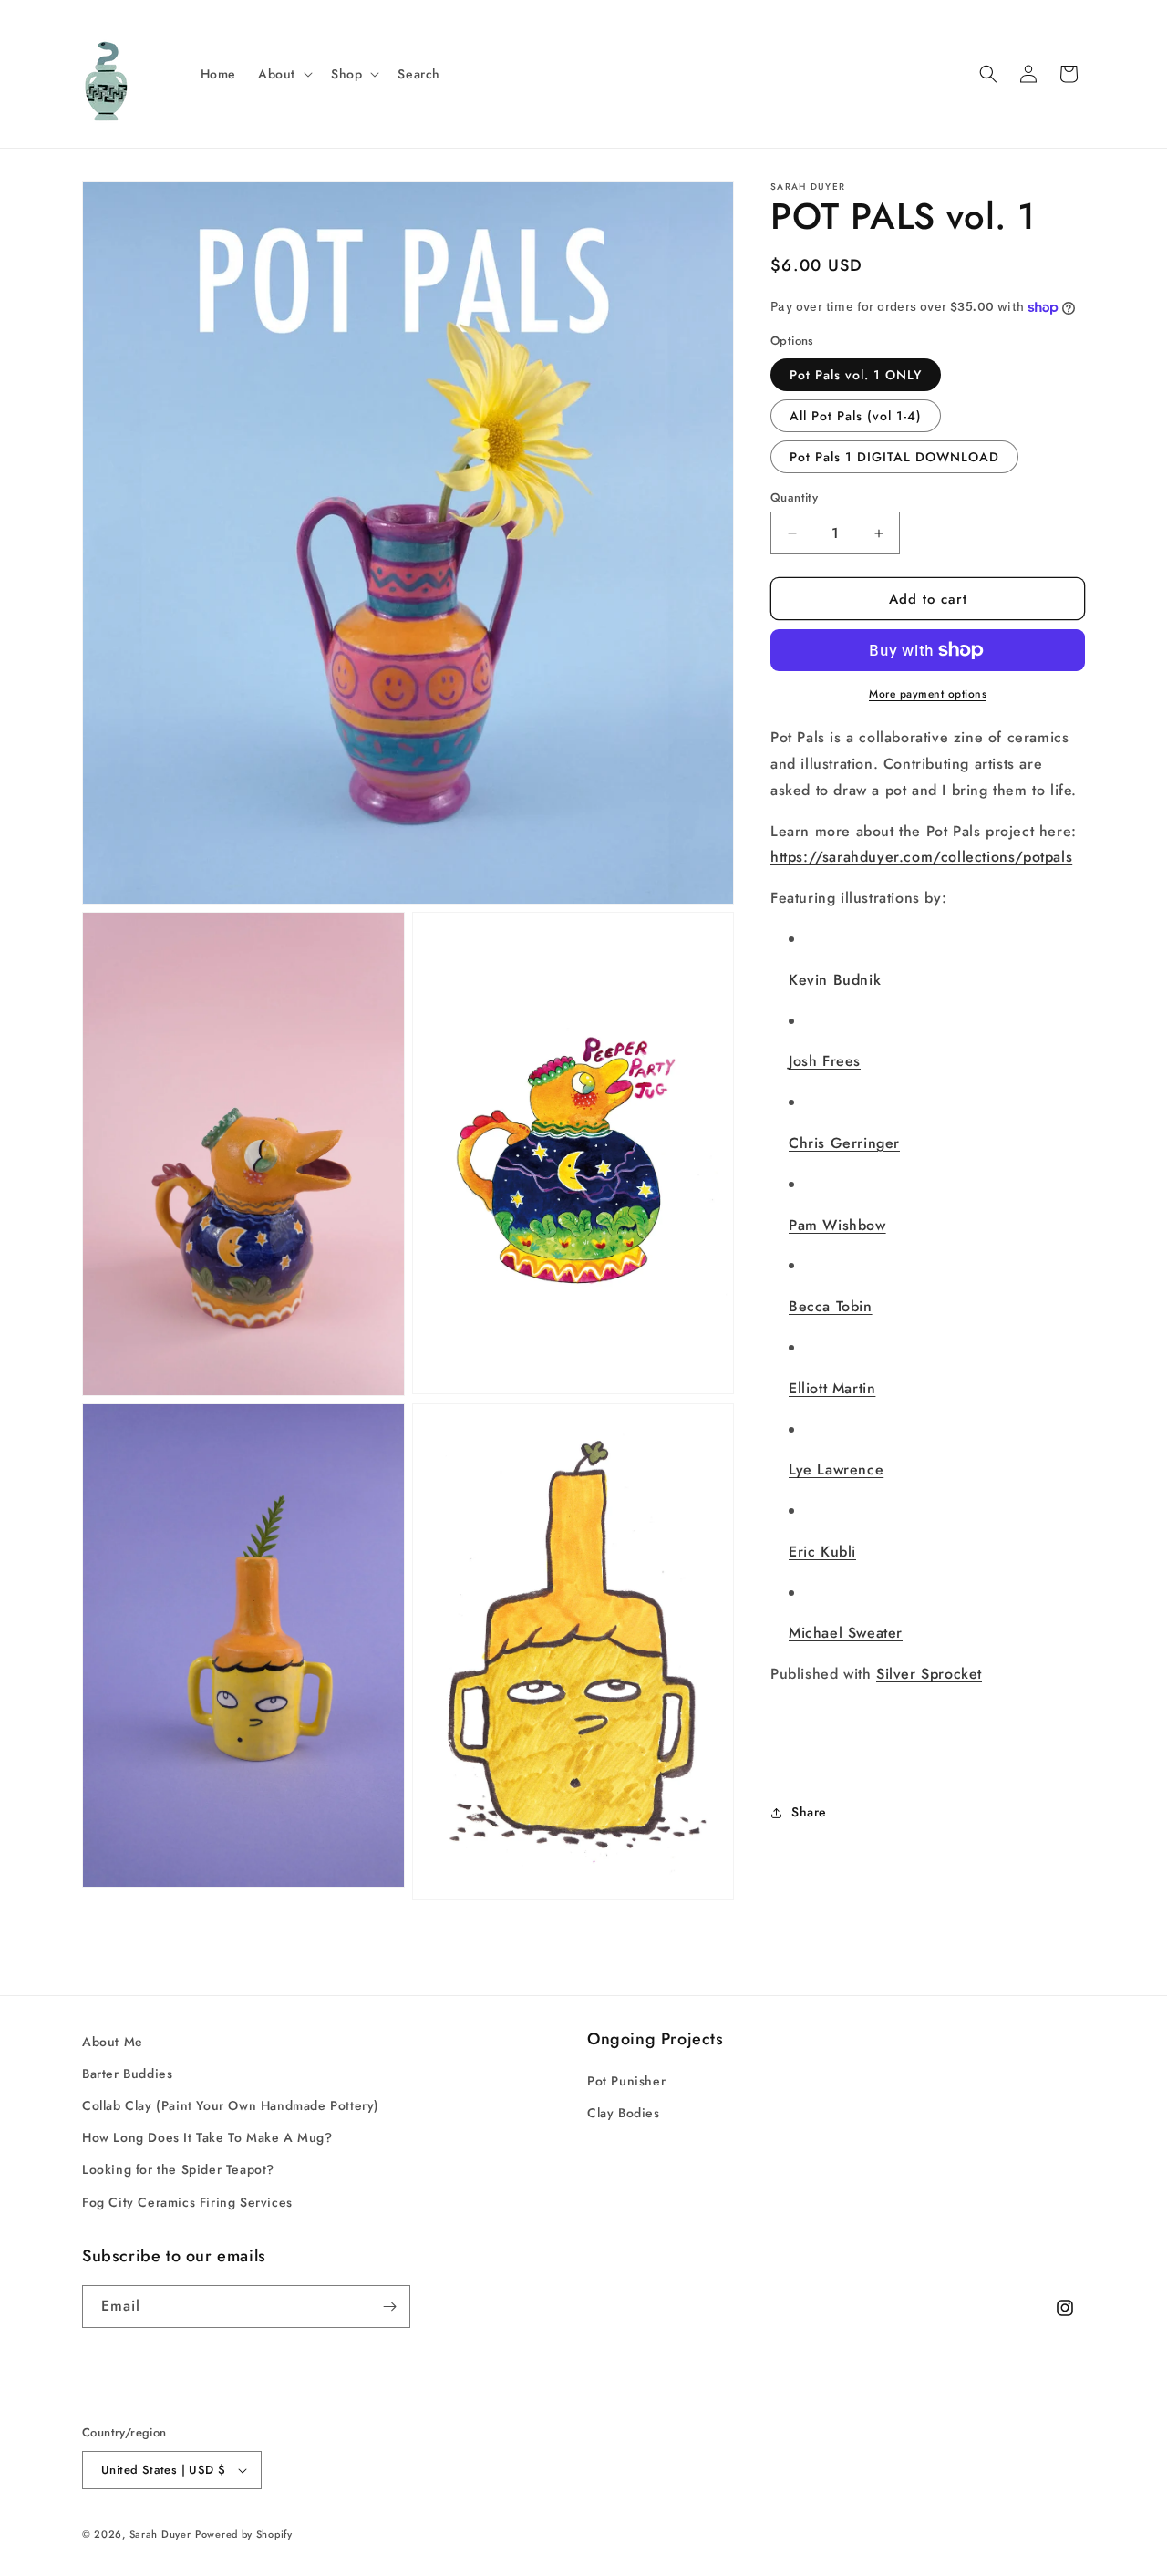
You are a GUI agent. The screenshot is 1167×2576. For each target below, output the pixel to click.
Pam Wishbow (837, 1225)
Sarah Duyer (160, 2534)
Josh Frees (825, 1061)
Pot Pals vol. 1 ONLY (856, 375)
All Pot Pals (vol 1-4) (856, 416)
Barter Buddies (127, 2074)
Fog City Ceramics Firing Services (187, 2202)
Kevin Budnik (835, 980)
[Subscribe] (389, 2307)
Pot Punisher (626, 2081)
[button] (284, 74)
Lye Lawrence (836, 1469)
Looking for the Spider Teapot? (178, 2170)
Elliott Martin (832, 1388)
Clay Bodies (624, 2113)
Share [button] (809, 1812)
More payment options (928, 694)
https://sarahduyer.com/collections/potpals (921, 857)
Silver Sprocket (929, 1674)
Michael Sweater (846, 1633)
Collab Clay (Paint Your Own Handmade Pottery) (231, 2105)
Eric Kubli (822, 1552)
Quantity (794, 497)
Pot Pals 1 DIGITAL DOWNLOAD (894, 457)
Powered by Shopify (244, 2534)
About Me (113, 2042)
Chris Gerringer (844, 1143)
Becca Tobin (831, 1306)
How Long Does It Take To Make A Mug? (207, 2137)
